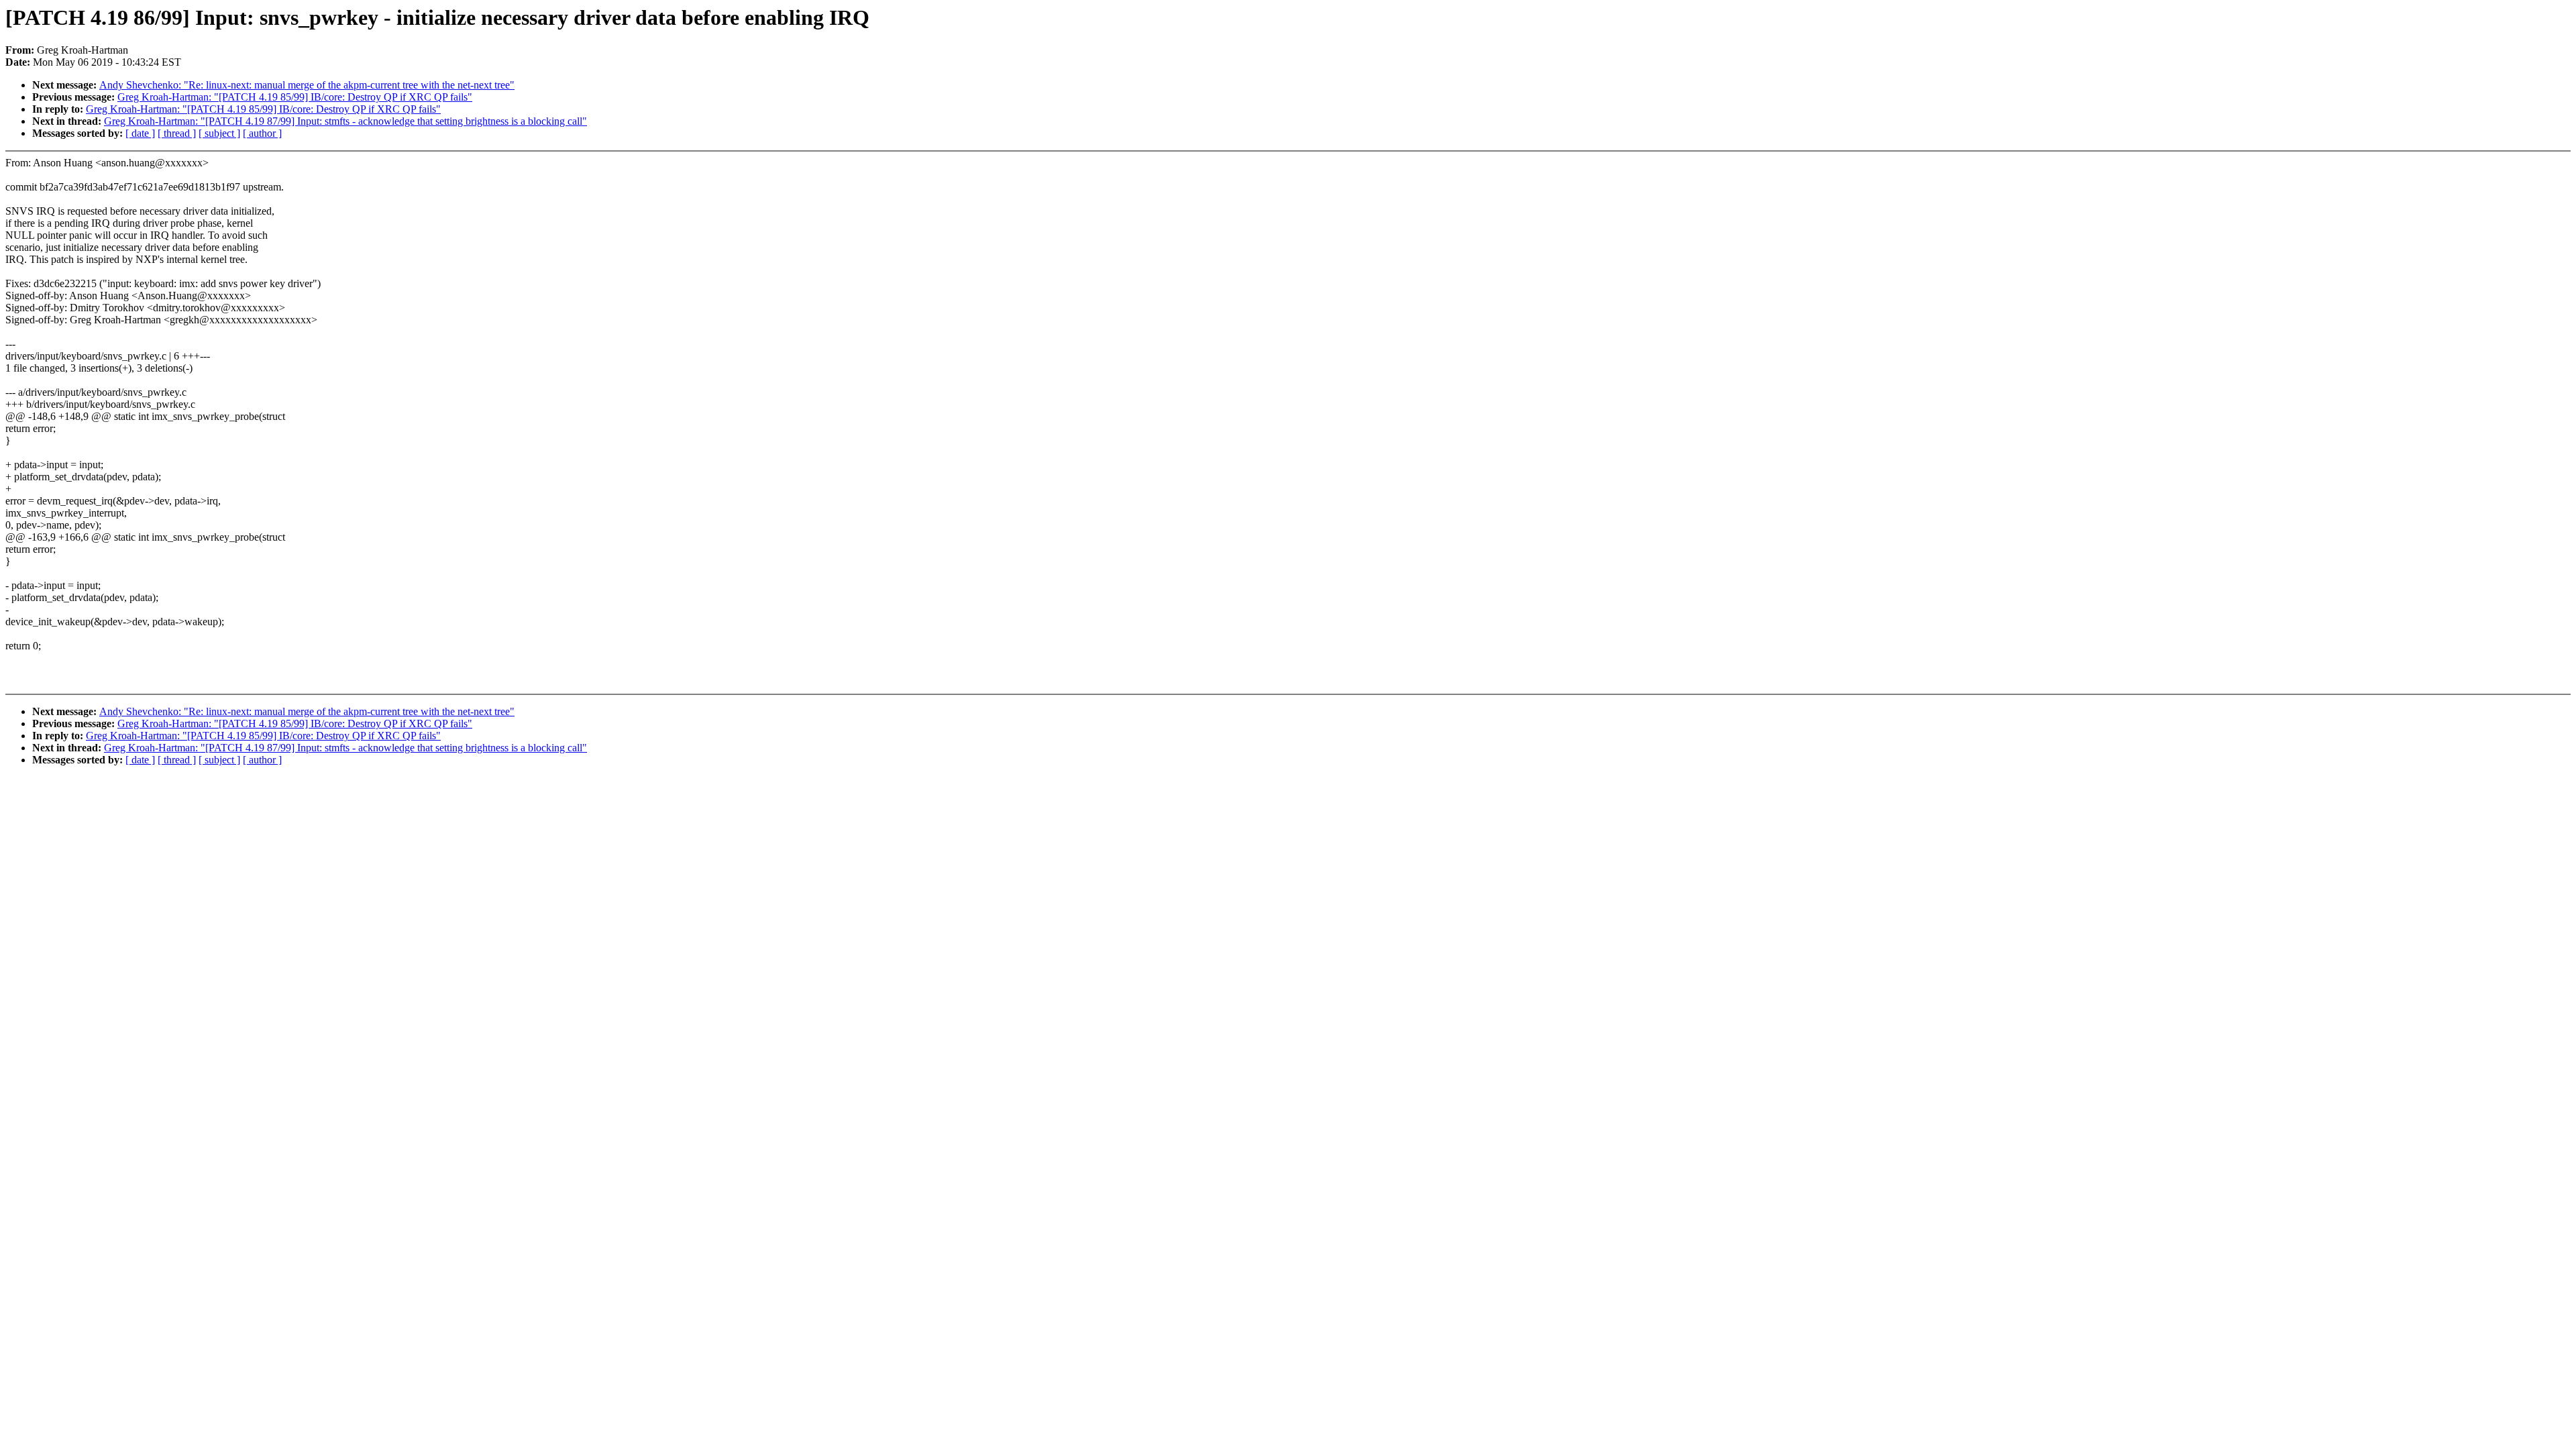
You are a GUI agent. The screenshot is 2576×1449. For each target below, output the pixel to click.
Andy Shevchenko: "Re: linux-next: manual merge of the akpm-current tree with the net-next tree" (307, 85)
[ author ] (262, 133)
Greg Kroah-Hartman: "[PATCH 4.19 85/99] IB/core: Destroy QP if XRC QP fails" (295, 97)
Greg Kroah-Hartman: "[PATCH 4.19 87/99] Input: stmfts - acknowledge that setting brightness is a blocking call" (345, 121)
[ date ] (140, 133)
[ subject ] (219, 133)
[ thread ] (177, 133)
